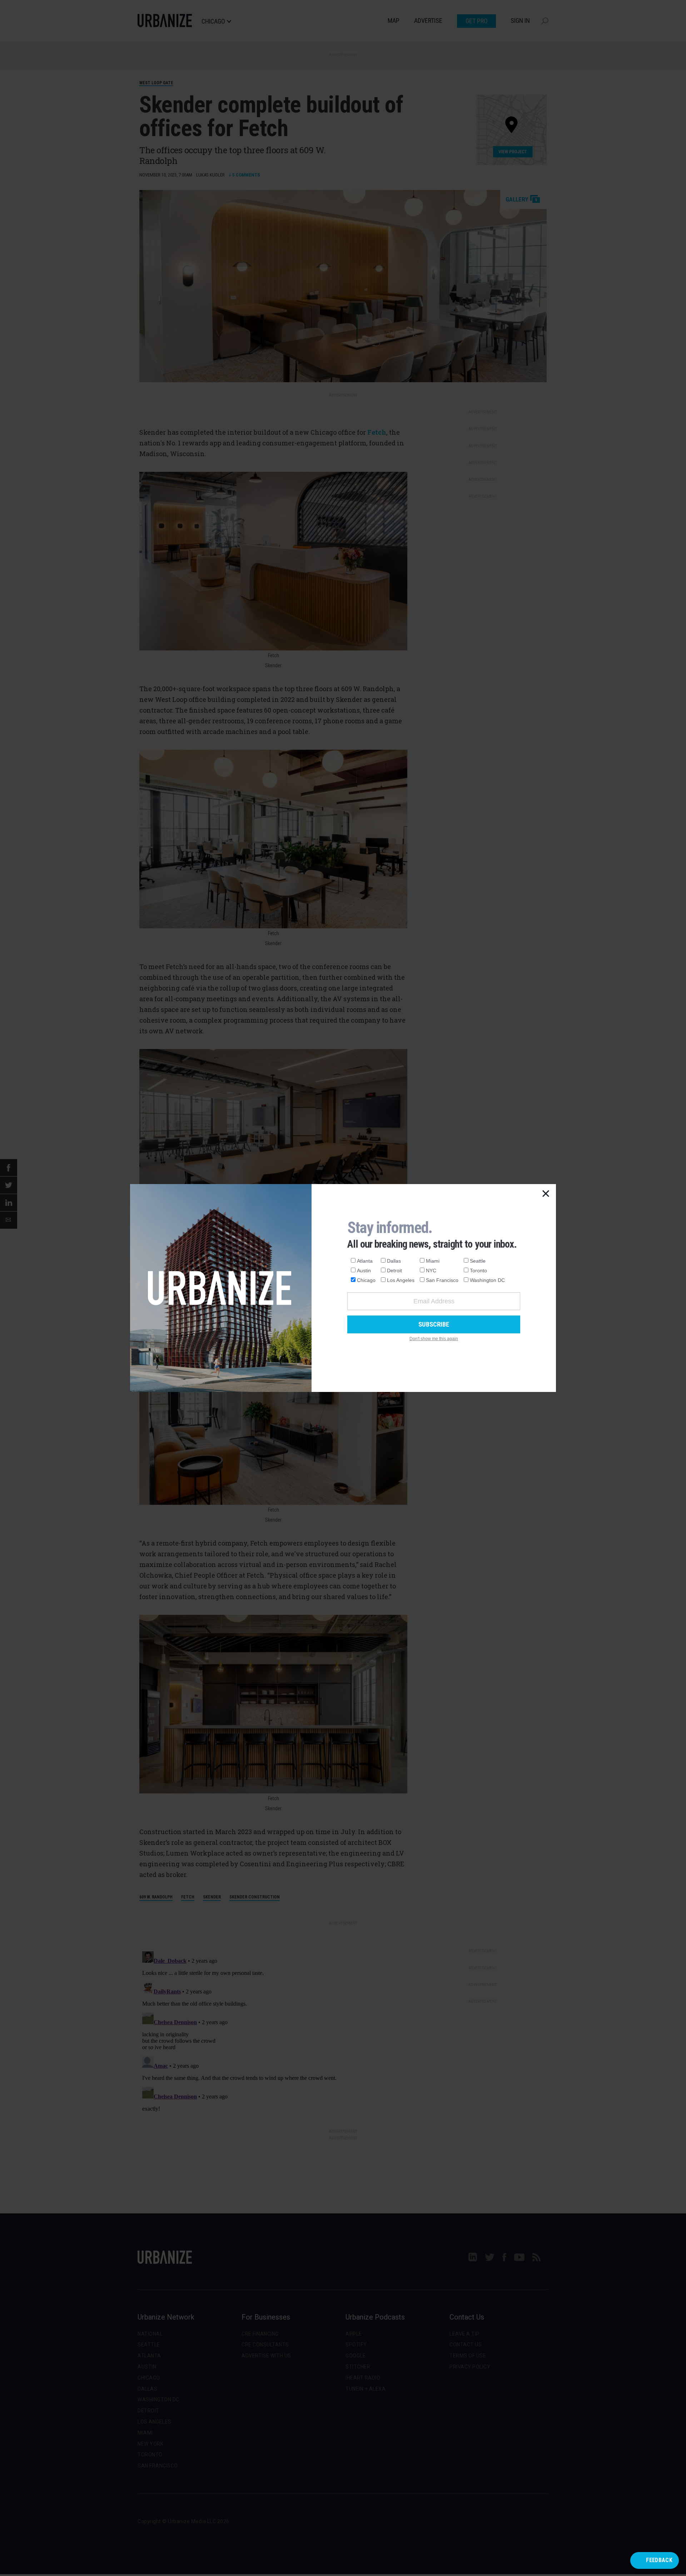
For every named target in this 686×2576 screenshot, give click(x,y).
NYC (431, 1270)
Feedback (659, 2560)
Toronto (478, 1270)
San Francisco (442, 1280)
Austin (364, 1270)
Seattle (478, 1261)
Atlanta (365, 1261)
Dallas (394, 1261)
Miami (433, 1261)
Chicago (366, 1280)
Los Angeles (401, 1280)
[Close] (546, 1194)
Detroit (394, 1270)
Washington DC (487, 1280)
